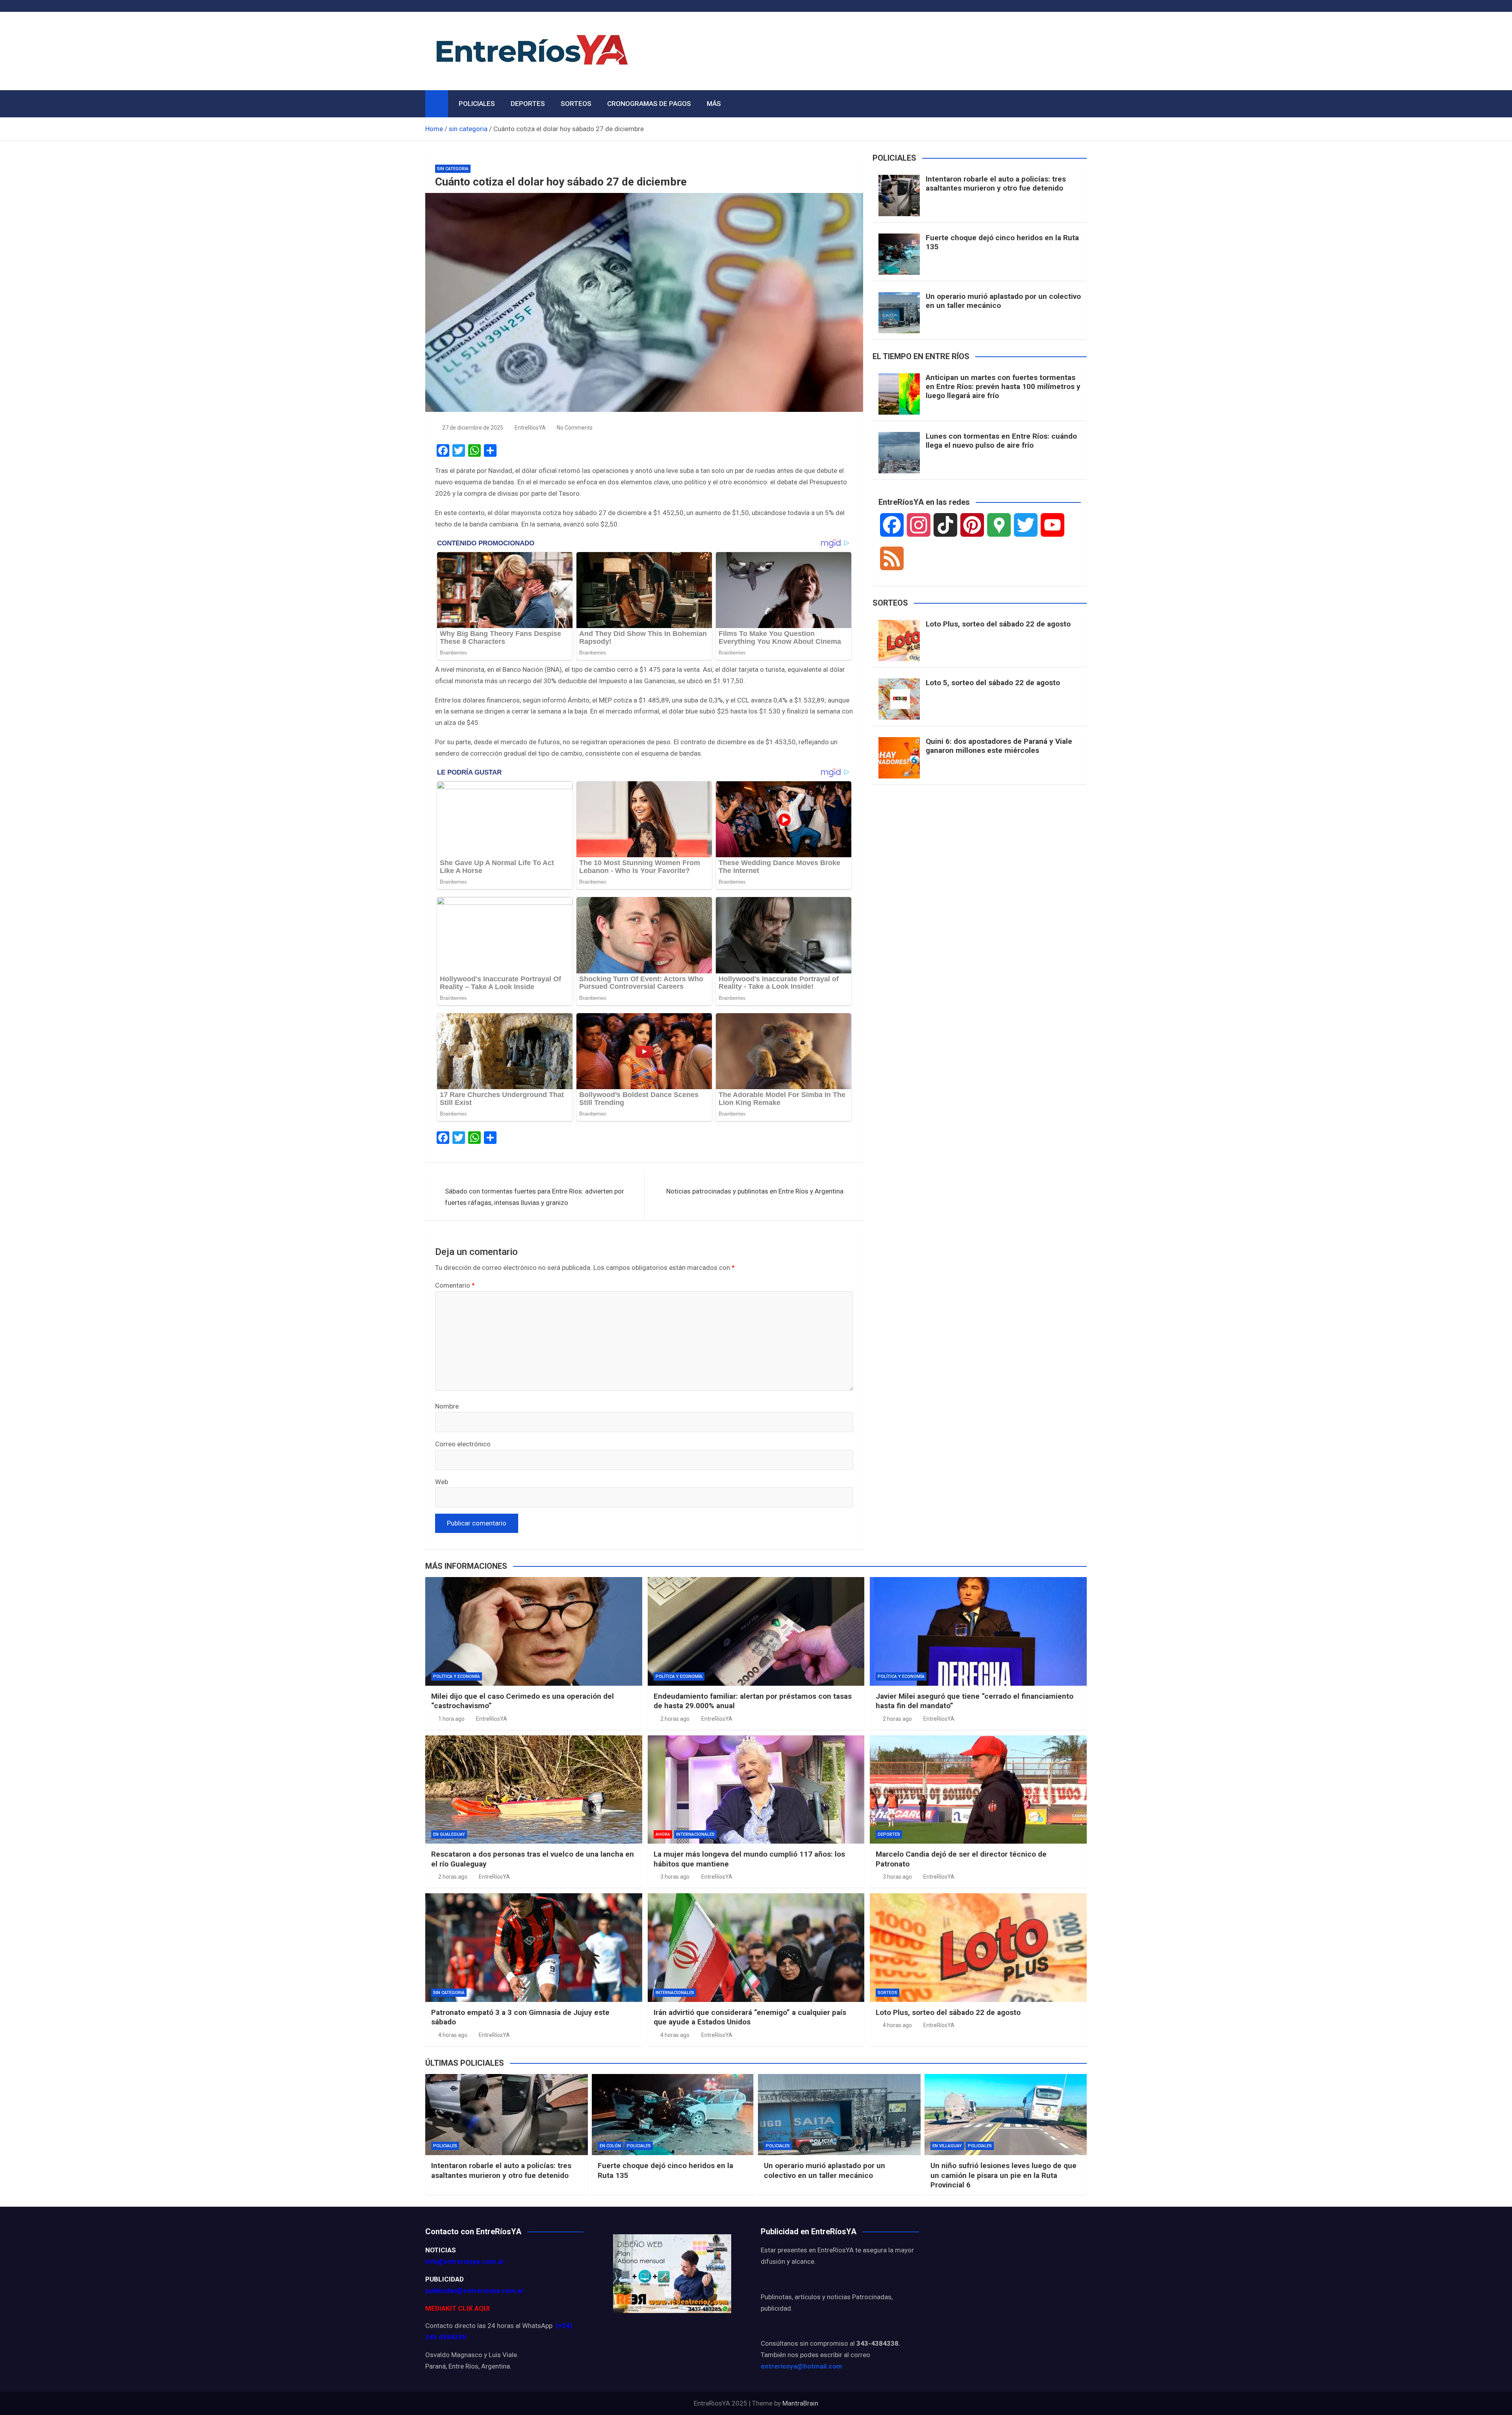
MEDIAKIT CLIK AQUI (458, 2308)
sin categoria (453, 169)
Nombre (447, 1406)
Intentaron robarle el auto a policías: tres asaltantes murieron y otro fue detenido (996, 183)
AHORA (663, 1834)
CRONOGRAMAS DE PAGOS (649, 104)
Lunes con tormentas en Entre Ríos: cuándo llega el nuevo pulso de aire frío (1001, 441)
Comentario (455, 1285)
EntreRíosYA (530, 428)
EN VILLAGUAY (947, 2146)
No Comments (575, 428)
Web (442, 1482)
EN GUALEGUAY (449, 1834)
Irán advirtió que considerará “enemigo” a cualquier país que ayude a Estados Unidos (750, 2017)
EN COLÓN (610, 2146)
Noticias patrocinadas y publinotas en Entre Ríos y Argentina (755, 1191)
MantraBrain (800, 2403)
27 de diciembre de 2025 (473, 428)
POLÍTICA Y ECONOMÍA (457, 1676)
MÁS (714, 104)
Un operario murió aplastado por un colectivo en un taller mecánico (1003, 301)
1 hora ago (451, 1719)
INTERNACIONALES (695, 1834)
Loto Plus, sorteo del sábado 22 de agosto (998, 624)
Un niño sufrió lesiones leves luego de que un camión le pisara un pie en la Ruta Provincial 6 (1003, 2175)
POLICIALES (477, 104)
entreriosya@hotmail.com (801, 2366)
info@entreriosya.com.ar (465, 2261)
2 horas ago (675, 1719)
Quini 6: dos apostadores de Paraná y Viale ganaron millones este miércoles (999, 746)
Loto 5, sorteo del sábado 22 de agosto (993, 683)
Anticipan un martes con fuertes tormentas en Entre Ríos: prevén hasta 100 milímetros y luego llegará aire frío (1003, 386)
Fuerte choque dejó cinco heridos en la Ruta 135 (1002, 242)
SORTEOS (576, 104)
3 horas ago (675, 1877)
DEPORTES (528, 104)
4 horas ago (453, 2035)
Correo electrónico (463, 1444)
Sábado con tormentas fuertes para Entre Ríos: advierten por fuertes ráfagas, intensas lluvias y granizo (535, 1197)
